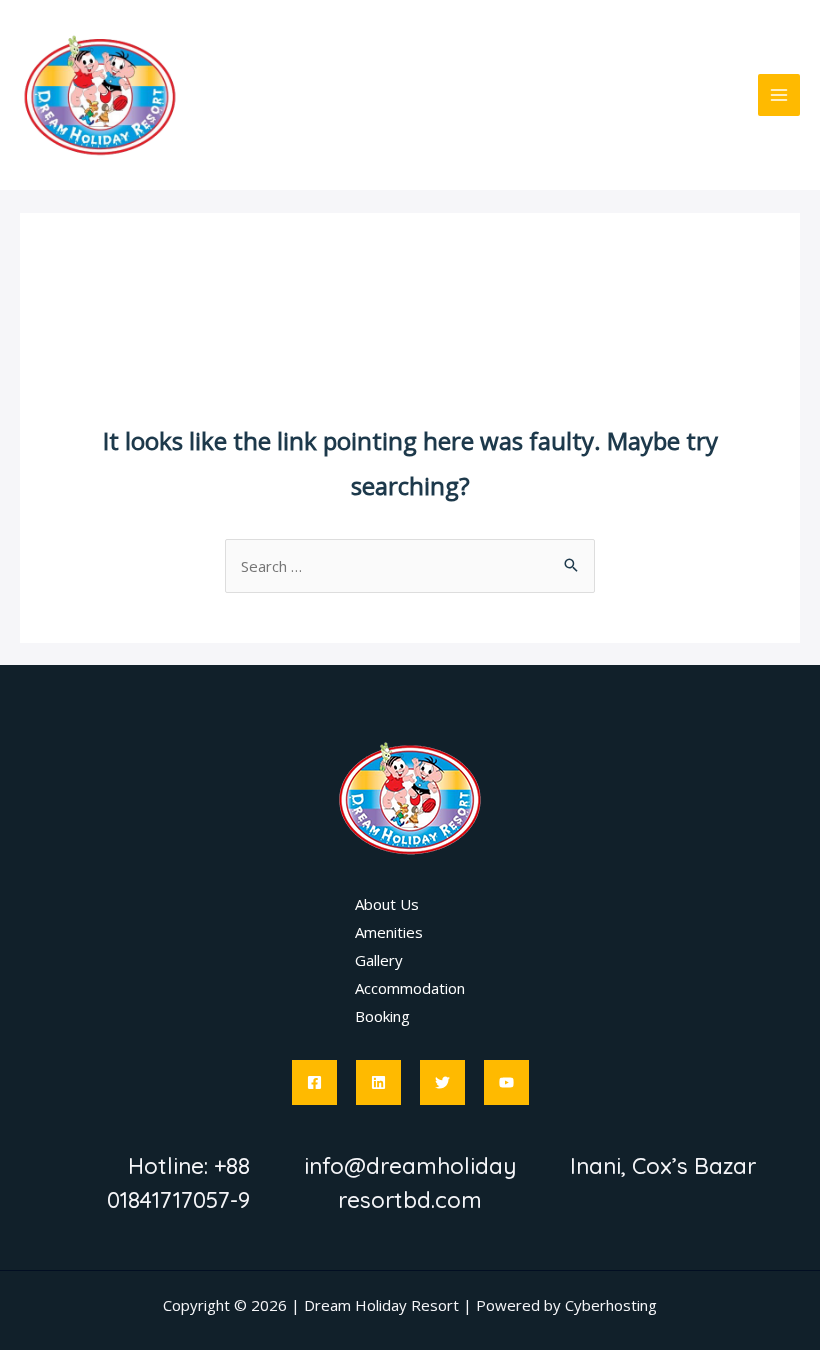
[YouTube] (506, 1082)
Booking (382, 1016)
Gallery (379, 960)
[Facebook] (314, 1082)
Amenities (389, 932)
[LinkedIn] (378, 1082)
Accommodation (410, 988)
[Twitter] (442, 1082)
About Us (387, 904)
